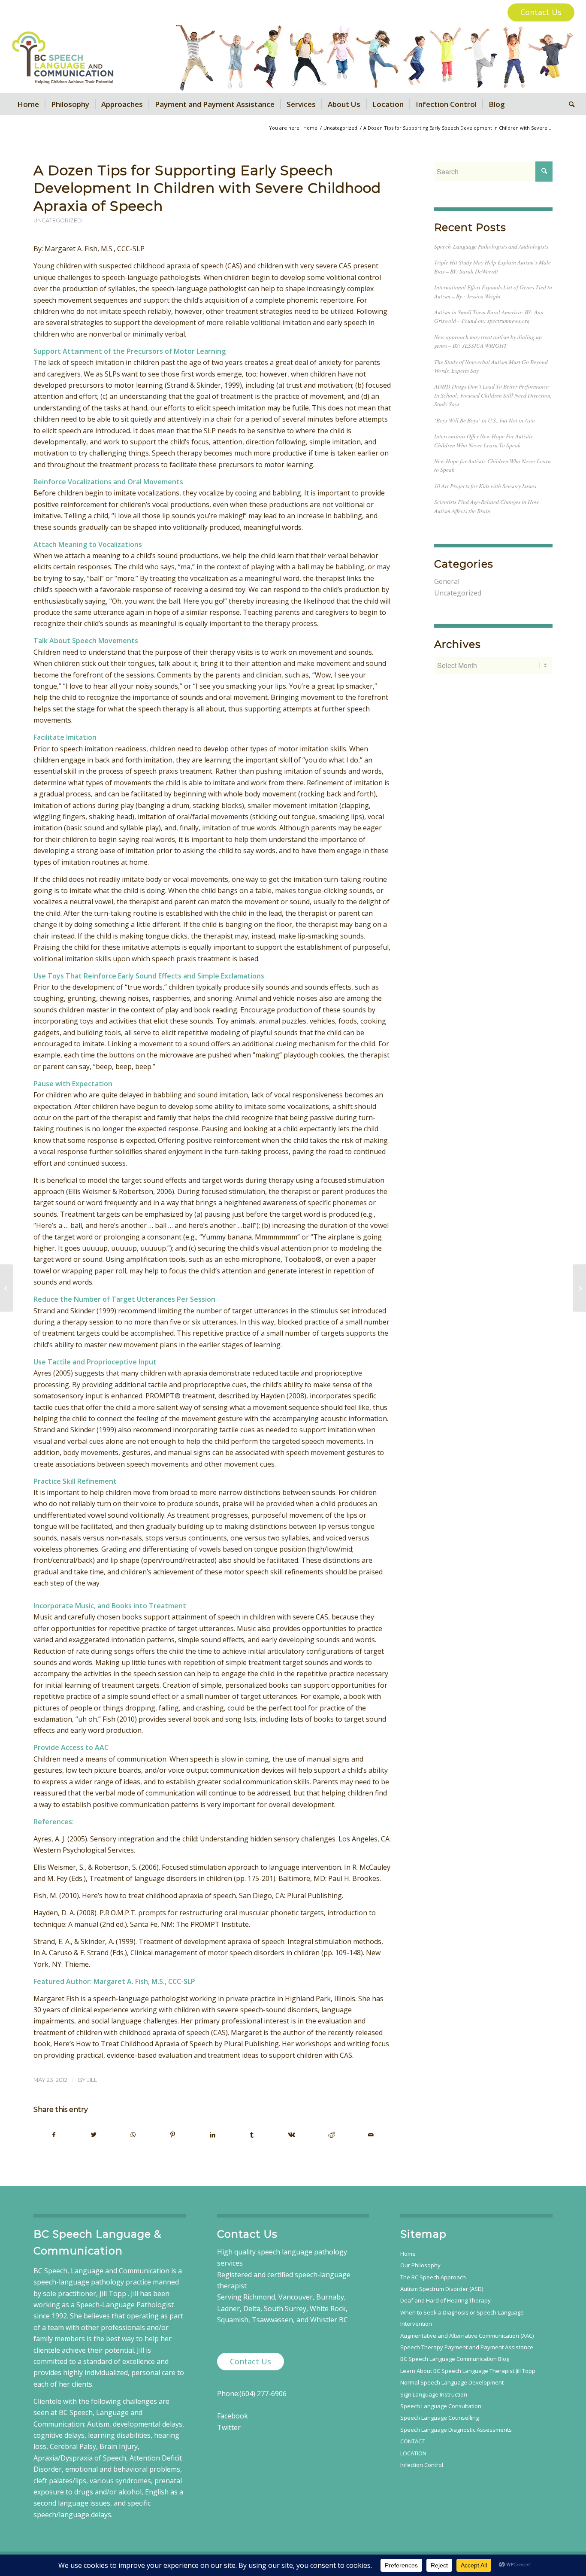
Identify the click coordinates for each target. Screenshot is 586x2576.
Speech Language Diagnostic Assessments (456, 2430)
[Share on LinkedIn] (212, 2135)
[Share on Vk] (291, 2135)
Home (408, 2254)
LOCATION (413, 2453)
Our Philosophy (420, 2265)
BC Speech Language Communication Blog (455, 2359)
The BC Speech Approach (433, 2277)
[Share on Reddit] (331, 2135)
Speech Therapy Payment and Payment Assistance (467, 2347)
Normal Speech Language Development (452, 2382)
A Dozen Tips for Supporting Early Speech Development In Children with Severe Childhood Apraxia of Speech (207, 188)
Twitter (229, 2427)
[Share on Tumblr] (252, 2135)
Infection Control (422, 2465)
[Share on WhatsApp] (133, 2135)
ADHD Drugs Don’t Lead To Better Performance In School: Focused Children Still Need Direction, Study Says (493, 395)
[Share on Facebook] (54, 2135)
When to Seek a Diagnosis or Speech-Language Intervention (462, 2318)
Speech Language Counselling (439, 2418)
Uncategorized (58, 220)
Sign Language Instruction (434, 2394)
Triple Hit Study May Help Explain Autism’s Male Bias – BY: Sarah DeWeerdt (492, 266)
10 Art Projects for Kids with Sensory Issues (485, 486)
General (447, 581)
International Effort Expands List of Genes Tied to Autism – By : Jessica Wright (493, 291)
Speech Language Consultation (441, 2406)
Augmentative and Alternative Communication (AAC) (467, 2336)
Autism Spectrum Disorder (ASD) (442, 2289)
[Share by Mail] (371, 2135)
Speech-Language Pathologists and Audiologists (491, 246)
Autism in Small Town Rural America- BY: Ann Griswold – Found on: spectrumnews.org (489, 316)
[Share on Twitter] (93, 2135)
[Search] (569, 104)
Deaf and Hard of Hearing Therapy (446, 2300)
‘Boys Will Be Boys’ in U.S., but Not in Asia (485, 420)
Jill (92, 2080)
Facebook (233, 2416)
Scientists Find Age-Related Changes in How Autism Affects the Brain (486, 506)
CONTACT (412, 2441)
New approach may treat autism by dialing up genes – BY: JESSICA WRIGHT (488, 341)
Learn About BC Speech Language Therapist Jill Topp (468, 2371)
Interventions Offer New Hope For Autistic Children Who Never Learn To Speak (484, 440)
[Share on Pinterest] (173, 2135)
